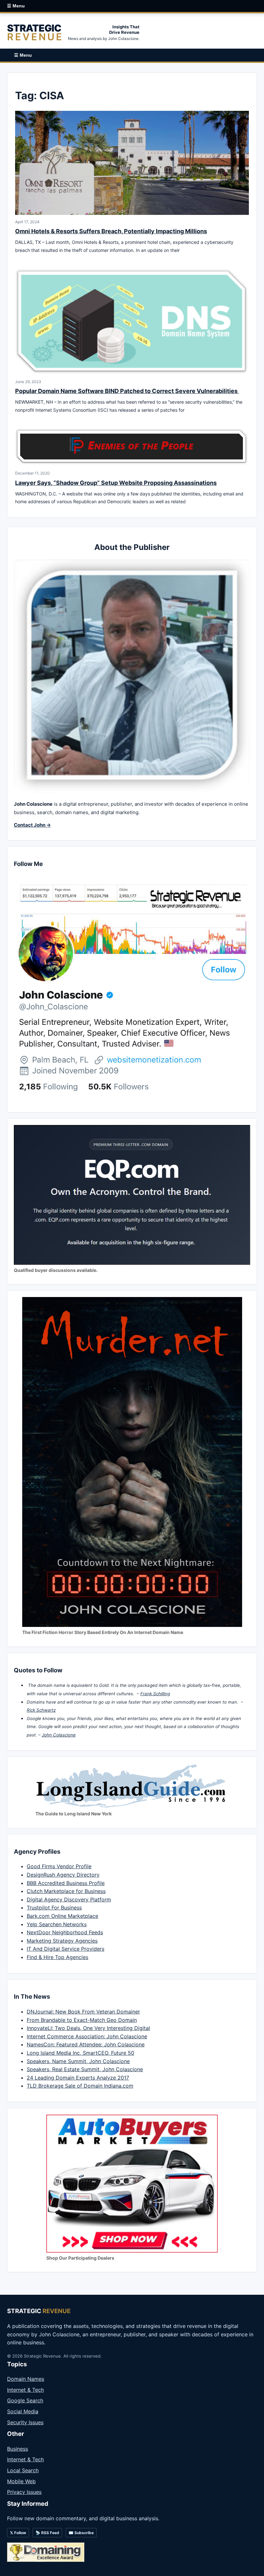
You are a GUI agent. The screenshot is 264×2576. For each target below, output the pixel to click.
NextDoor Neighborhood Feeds (65, 1932)
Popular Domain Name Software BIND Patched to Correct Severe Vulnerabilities (127, 391)
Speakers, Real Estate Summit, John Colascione (85, 2069)
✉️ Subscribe (81, 2533)
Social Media (23, 2411)
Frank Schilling (155, 1694)
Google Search (25, 2400)
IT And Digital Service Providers (66, 1949)
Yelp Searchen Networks (57, 1924)
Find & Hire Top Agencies (57, 1957)
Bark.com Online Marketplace (62, 1916)
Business (18, 2449)
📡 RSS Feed (47, 2533)
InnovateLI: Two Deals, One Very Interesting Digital (88, 2028)
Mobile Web (21, 2481)
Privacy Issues (24, 2492)
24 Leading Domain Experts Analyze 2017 (78, 2078)
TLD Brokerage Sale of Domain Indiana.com (80, 2086)
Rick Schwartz (41, 1710)
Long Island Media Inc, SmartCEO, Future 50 (80, 2053)
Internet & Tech (25, 2390)
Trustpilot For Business (54, 1908)
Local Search (23, 2470)
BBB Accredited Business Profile (66, 1883)
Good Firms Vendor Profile (59, 1866)
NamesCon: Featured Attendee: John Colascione (86, 2044)
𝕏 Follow (18, 2533)
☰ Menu (16, 6)
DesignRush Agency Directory (63, 1875)
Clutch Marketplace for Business (66, 1891)
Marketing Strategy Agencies (62, 1941)
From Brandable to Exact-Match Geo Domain (82, 2020)
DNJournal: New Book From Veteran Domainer (83, 2012)
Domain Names (26, 2379)
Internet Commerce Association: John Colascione (87, 2036)
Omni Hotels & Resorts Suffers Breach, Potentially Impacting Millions (111, 231)
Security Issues (25, 2422)
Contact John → (32, 825)
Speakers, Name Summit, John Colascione (78, 2061)
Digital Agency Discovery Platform (69, 1899)
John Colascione (59, 1735)
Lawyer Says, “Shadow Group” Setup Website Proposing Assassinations (116, 483)
